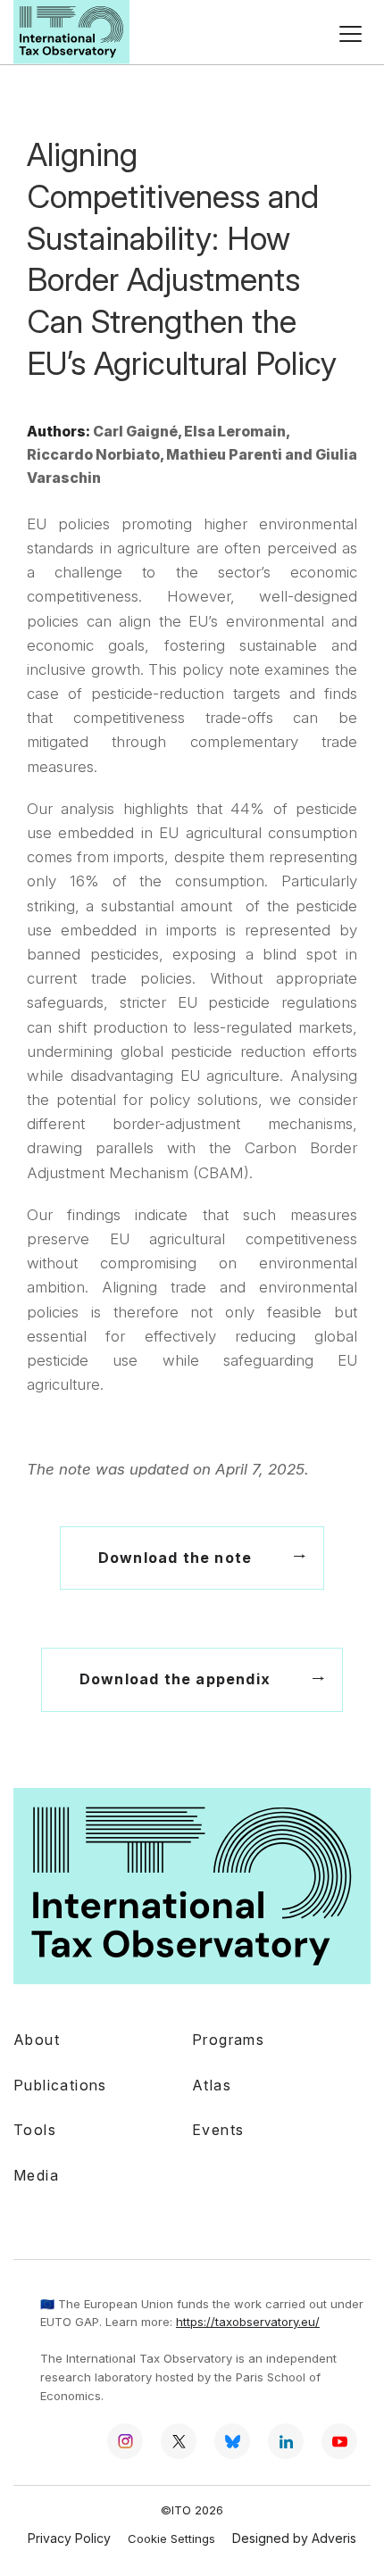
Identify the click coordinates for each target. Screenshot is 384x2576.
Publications (60, 2085)
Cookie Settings (171, 2539)
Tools (35, 2130)
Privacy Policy (69, 2538)
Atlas (212, 2085)
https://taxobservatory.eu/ (248, 2322)
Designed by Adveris (294, 2538)
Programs (228, 2040)
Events (218, 2130)
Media (36, 2175)
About (37, 2040)
